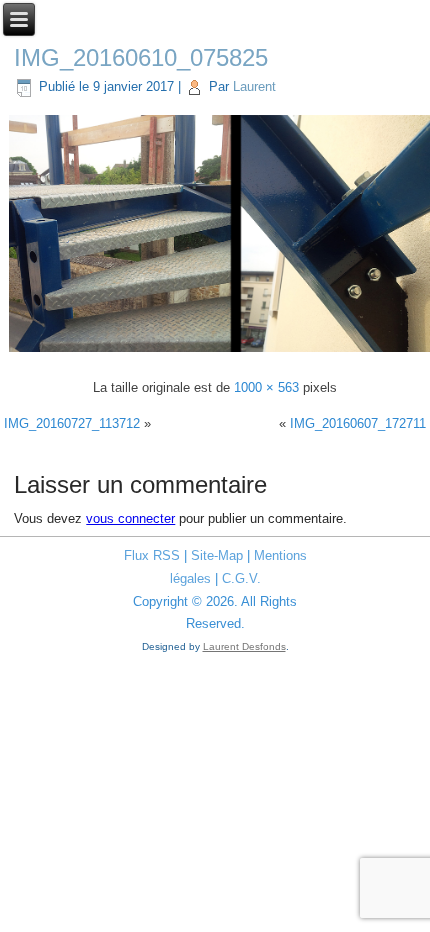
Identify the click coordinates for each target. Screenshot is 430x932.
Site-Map (217, 555)
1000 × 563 (266, 387)
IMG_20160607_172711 (358, 423)
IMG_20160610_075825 (141, 57)
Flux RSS (152, 555)
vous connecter (130, 518)
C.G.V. (241, 578)
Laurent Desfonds (244, 646)
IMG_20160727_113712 (72, 423)
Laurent (254, 86)
